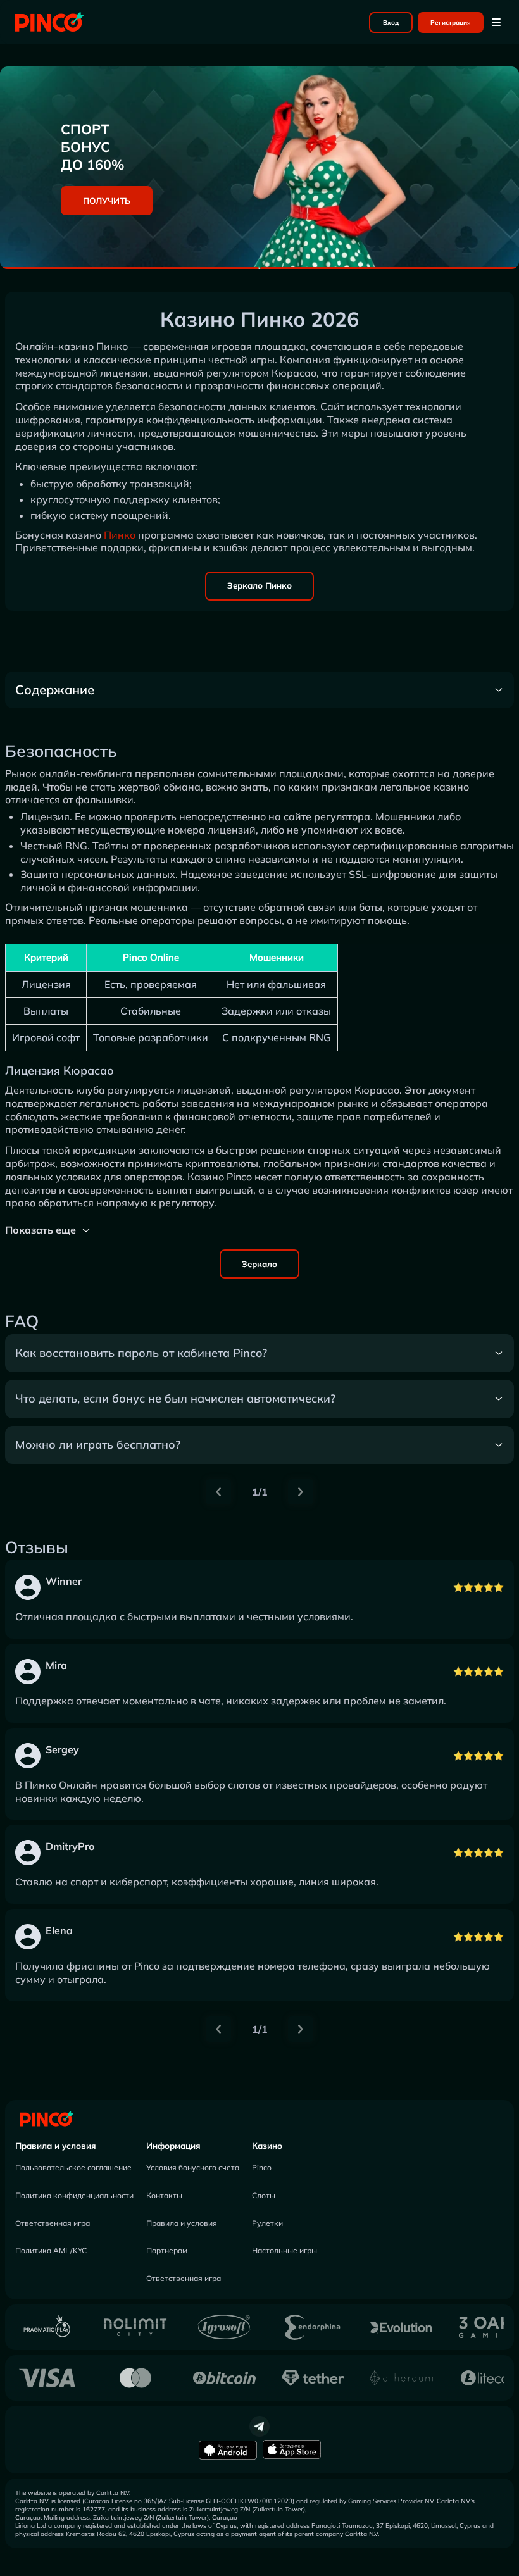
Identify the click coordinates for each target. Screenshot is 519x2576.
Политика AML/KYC (51, 2250)
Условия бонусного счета (193, 2167)
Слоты (264, 2195)
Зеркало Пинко (259, 585)
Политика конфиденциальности (74, 2195)
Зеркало (259, 1264)
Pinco (262, 2167)
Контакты (164, 2195)
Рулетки (267, 2223)
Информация (173, 2146)
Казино (267, 2146)
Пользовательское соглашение (73, 2167)
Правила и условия (56, 2146)
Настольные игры (285, 2250)
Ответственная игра (53, 2223)
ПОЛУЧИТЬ (107, 201)
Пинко (120, 535)
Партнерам (167, 2250)
